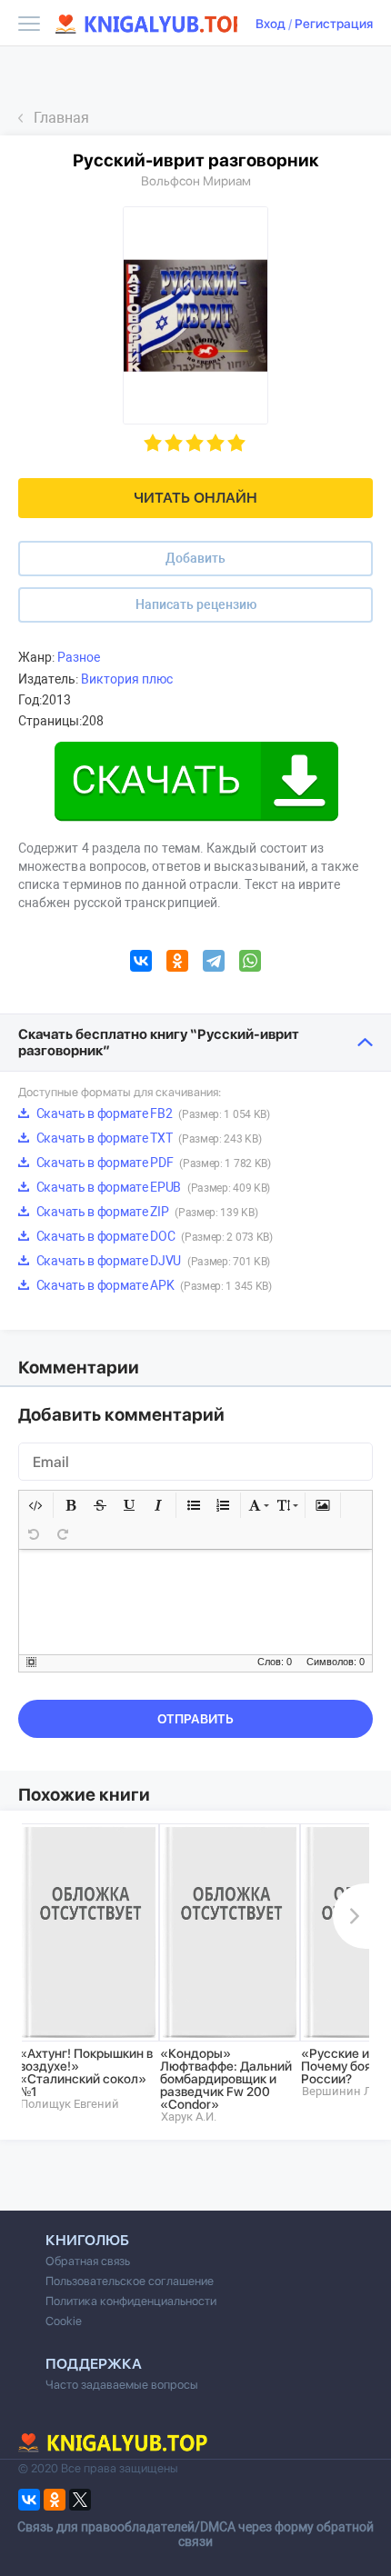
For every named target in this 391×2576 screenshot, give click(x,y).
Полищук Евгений (70, 2104)
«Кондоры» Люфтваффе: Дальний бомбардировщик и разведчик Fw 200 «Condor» (226, 2079)
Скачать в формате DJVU (152, 1261)
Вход (271, 24)
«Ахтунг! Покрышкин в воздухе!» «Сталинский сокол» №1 (86, 2072)
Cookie (64, 2321)
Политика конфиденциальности (131, 2301)
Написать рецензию (196, 604)
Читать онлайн (195, 498)
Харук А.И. (189, 2117)
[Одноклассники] (177, 964)
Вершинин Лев (343, 2091)
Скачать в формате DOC (153, 1236)
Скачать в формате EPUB (152, 1187)
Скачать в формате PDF (152, 1163)
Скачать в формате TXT (147, 1138)
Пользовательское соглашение (130, 2281)
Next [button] (351, 1916)
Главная (61, 118)
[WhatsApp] (250, 964)
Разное (79, 657)
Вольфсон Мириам (196, 181)
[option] (89, 1967)
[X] (80, 2500)
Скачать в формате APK (153, 1285)
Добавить (195, 558)
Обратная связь (88, 2261)
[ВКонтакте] (141, 964)
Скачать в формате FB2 (152, 1113)
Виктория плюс (127, 679)
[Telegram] (214, 964)
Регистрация (334, 24)
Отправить (195, 1719)
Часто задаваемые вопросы (122, 2385)
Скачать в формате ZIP (145, 1212)
